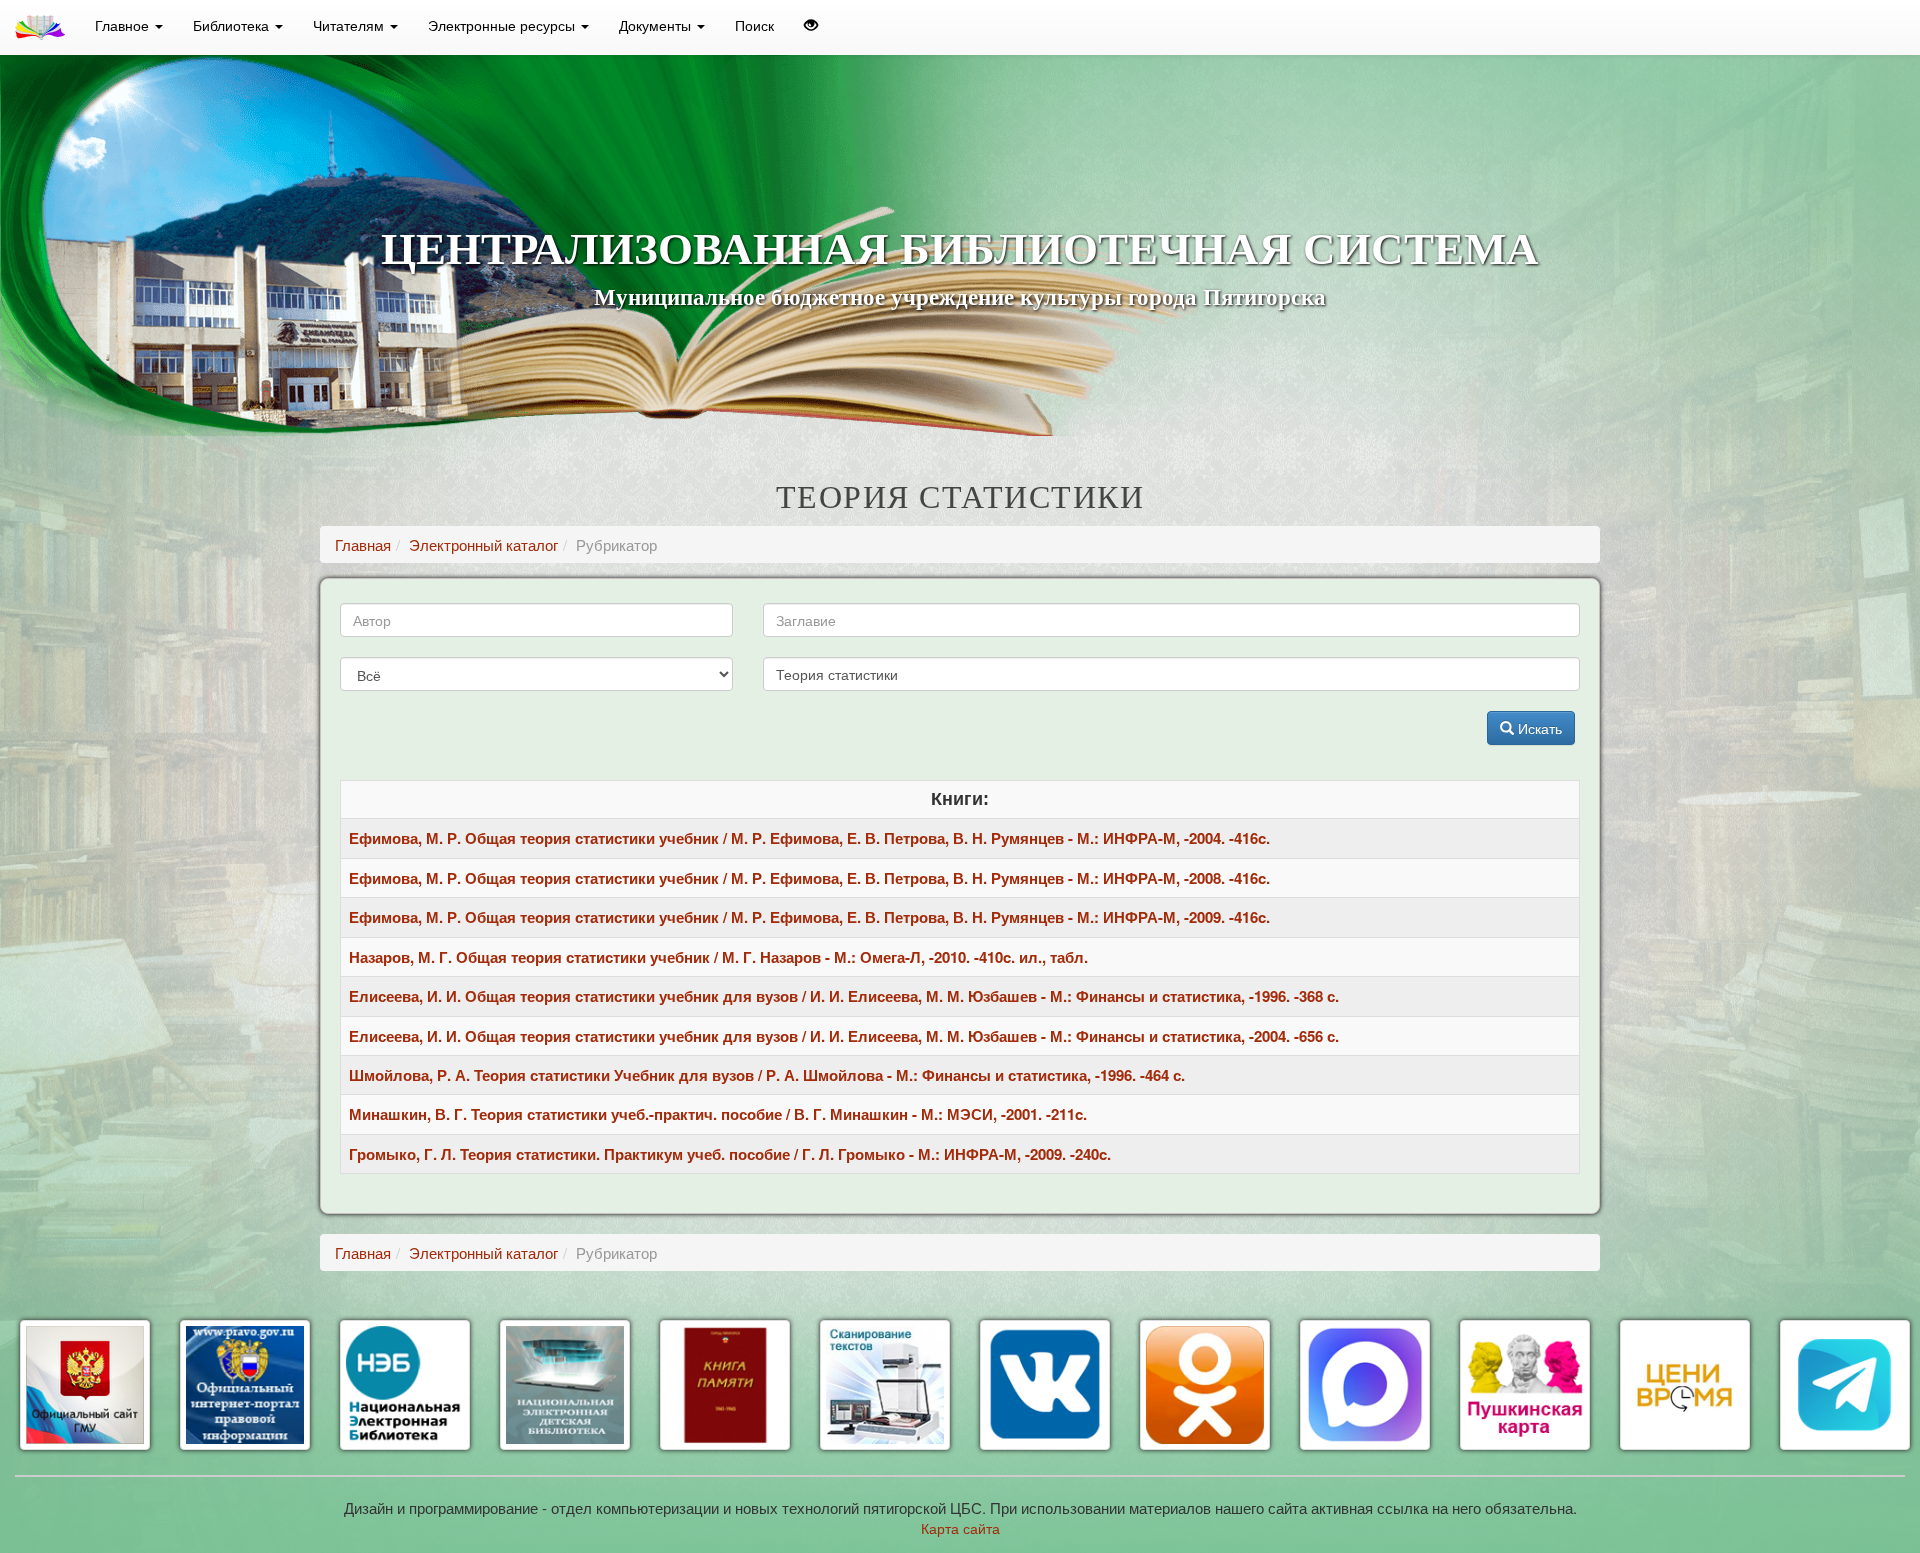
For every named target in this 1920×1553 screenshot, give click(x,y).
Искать (1538, 728)
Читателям (350, 25)
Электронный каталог (483, 544)
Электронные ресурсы (503, 25)
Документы (657, 25)
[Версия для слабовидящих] (811, 25)
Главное (124, 25)
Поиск (754, 25)
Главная (363, 544)
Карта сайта (960, 1528)
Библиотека (233, 25)
